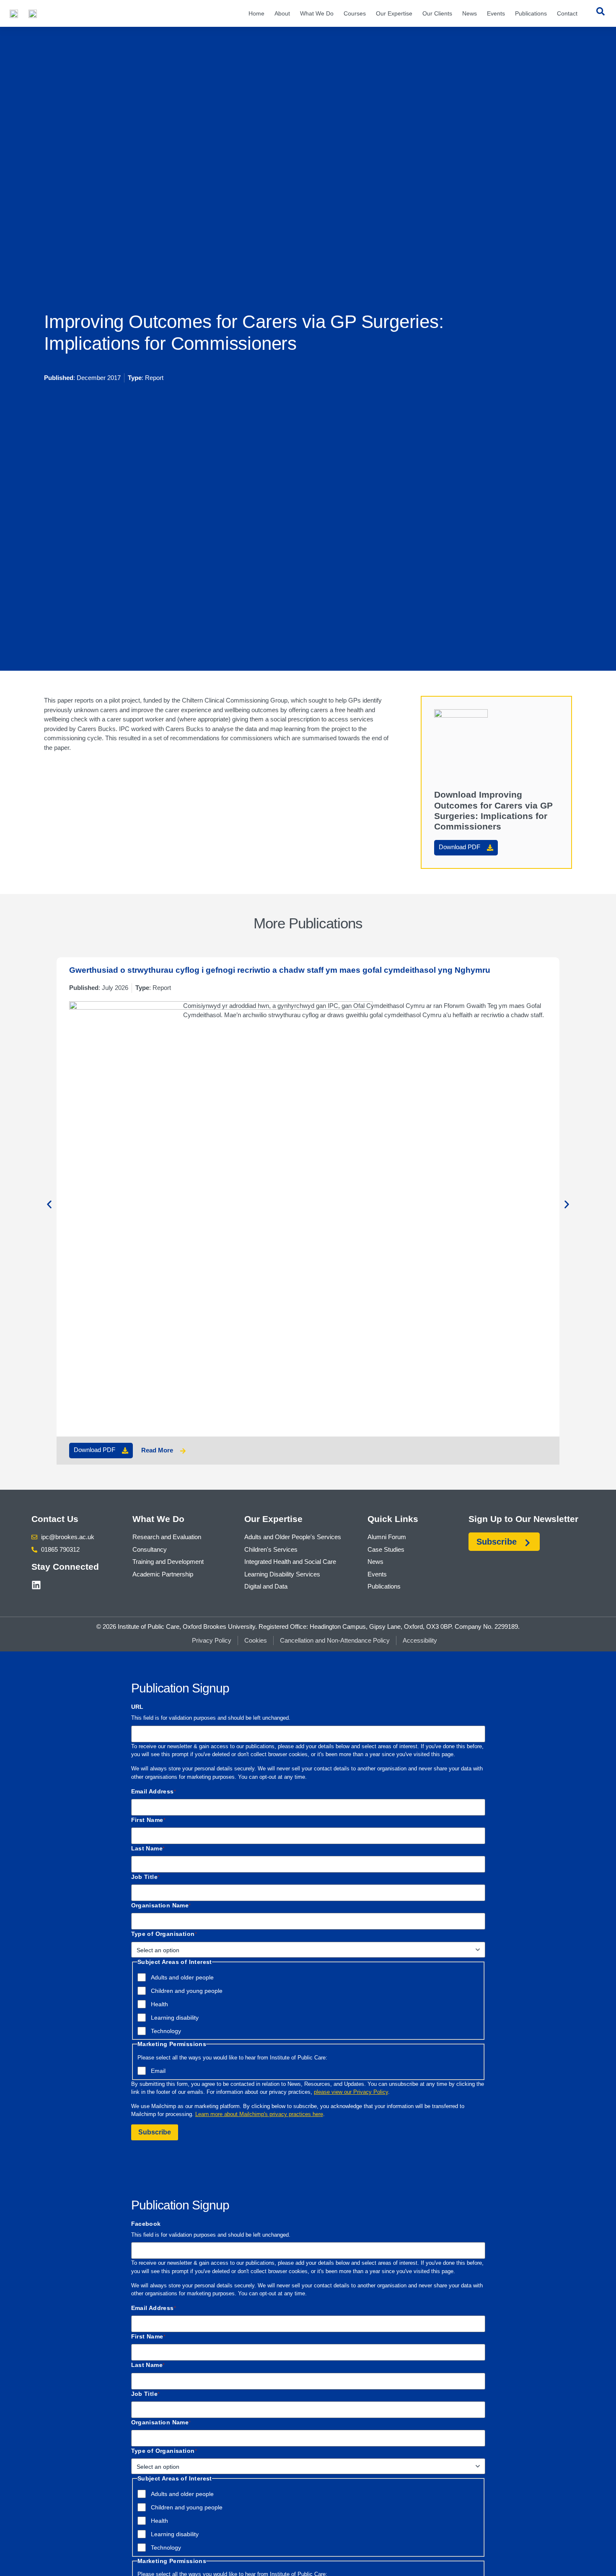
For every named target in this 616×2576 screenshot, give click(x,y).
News (470, 13)
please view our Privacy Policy (351, 2092)
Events (496, 13)
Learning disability (175, 2018)
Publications (531, 13)
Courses (355, 13)
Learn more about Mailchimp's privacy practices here (259, 2114)
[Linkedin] (36, 1585)
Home (256, 13)
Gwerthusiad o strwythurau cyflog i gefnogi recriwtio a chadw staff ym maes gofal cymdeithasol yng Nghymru (280, 970)
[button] (49, 1205)
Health (159, 2004)
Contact (567, 13)
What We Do (317, 13)
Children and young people (187, 1991)
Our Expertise (394, 13)
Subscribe (155, 2132)
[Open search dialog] (600, 13)
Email (158, 2071)
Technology (166, 2031)
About (282, 13)
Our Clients (437, 13)
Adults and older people (182, 1977)
